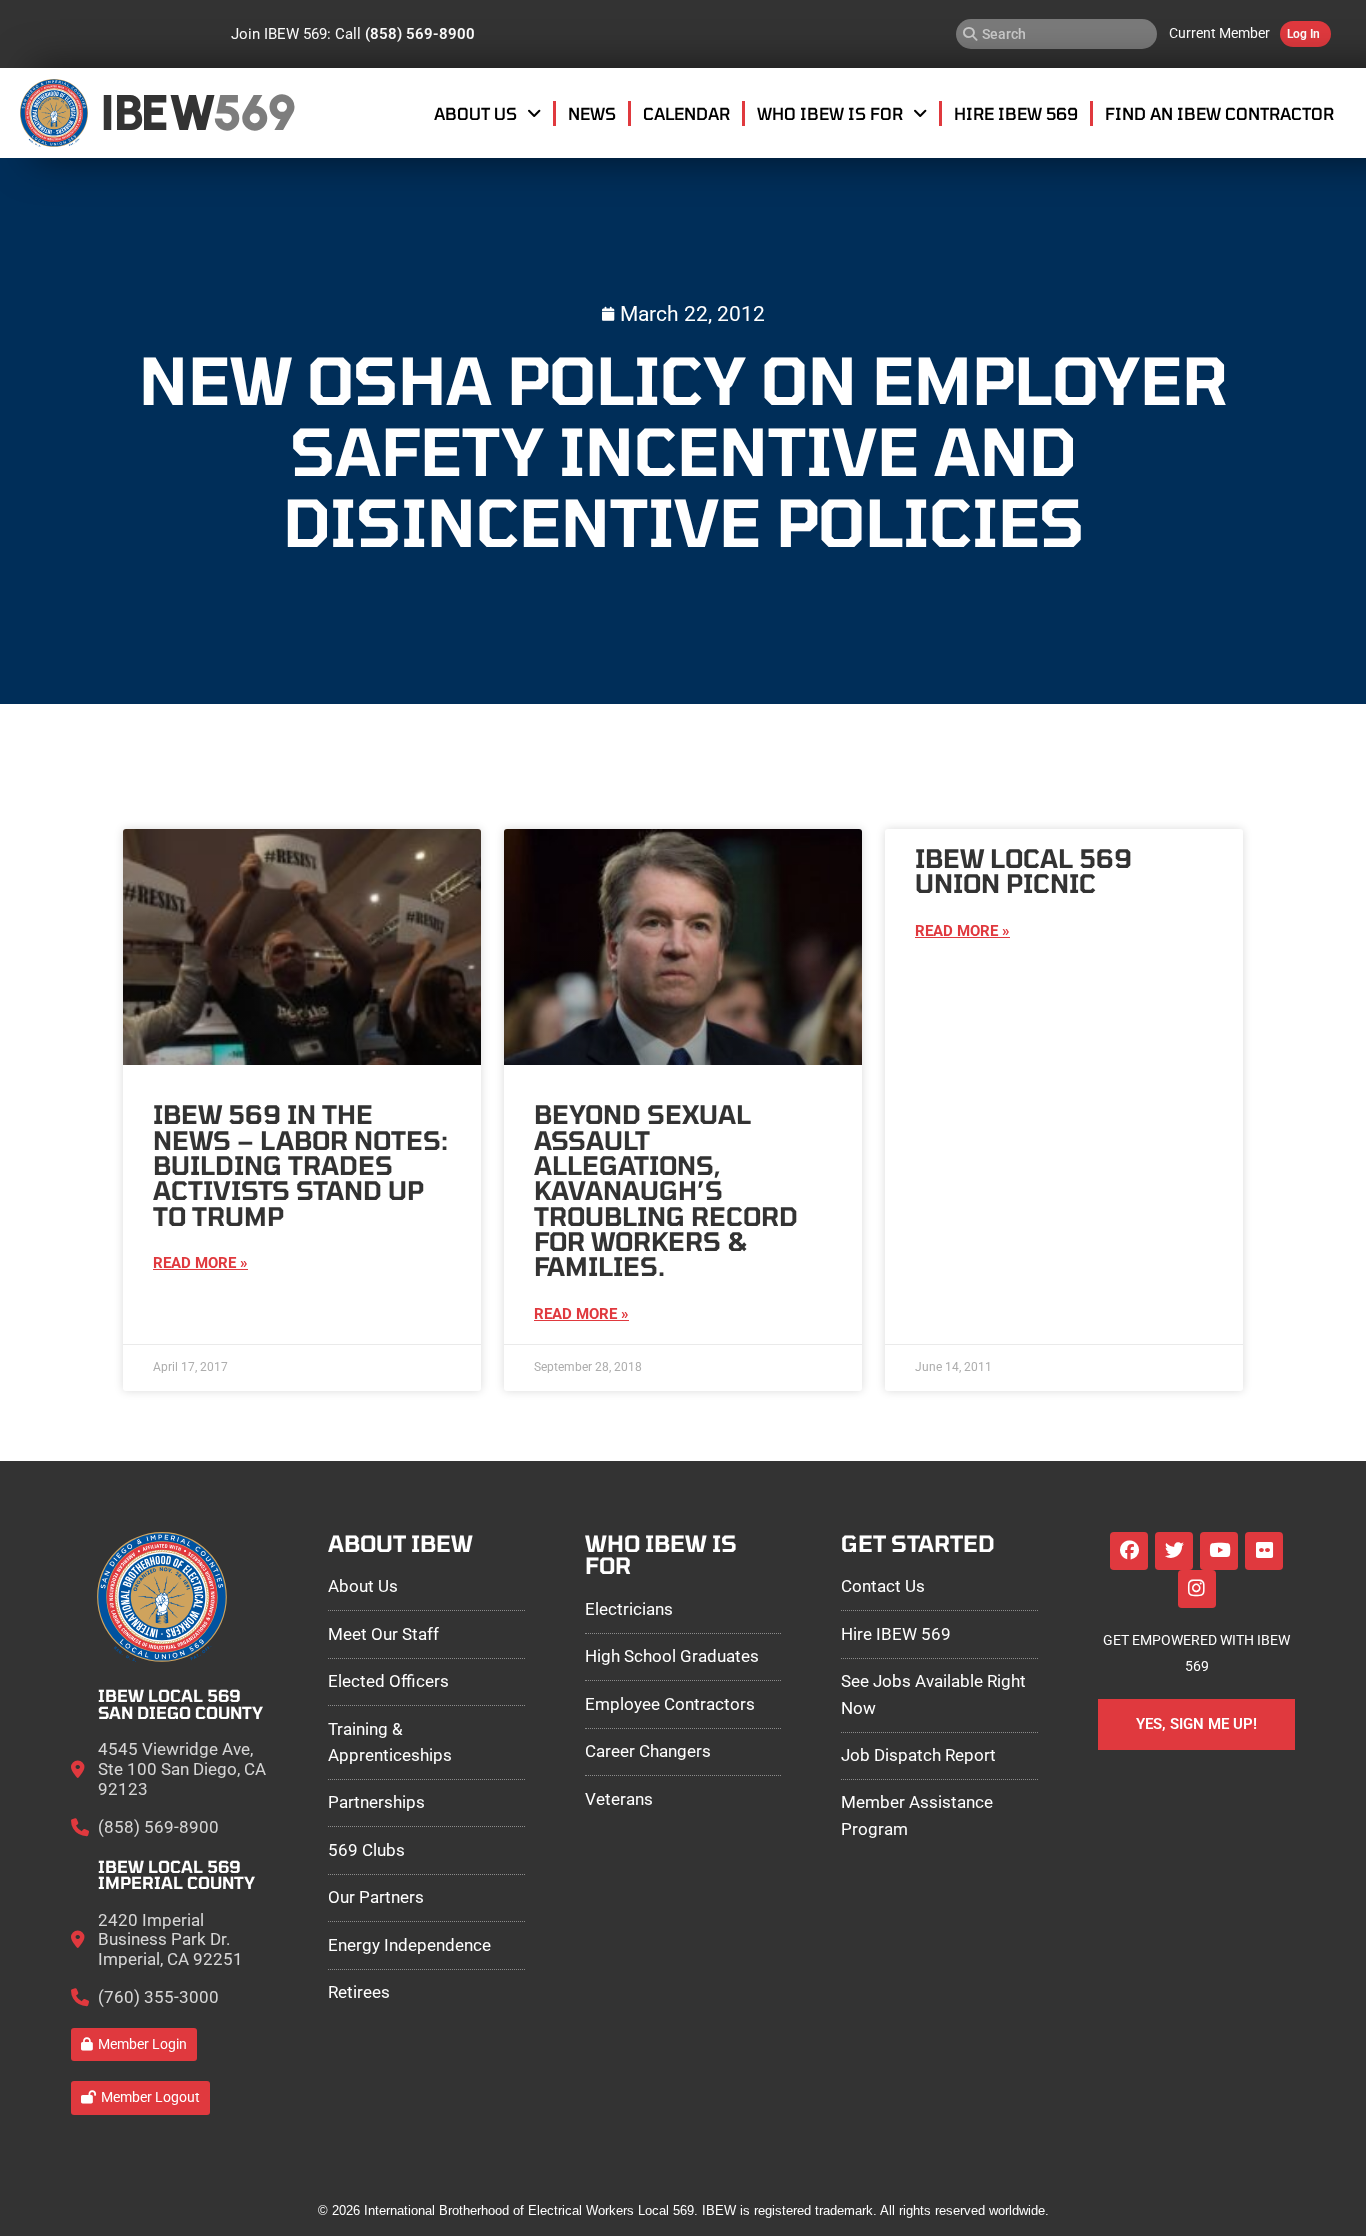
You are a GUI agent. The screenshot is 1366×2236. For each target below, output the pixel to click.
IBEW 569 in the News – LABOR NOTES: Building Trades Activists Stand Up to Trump (300, 1164)
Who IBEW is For (830, 113)
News (592, 113)
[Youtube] (1219, 1551)
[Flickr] (1264, 1551)
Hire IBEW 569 (1016, 113)
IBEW (157, 112)
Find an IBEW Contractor (1219, 113)
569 (253, 112)
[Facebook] (1129, 1551)
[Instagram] (1197, 1589)
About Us (475, 113)
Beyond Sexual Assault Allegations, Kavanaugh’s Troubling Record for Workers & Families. (666, 1190)
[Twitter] (1174, 1551)
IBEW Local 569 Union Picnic (1023, 870)
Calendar (686, 113)
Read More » (200, 1263)
